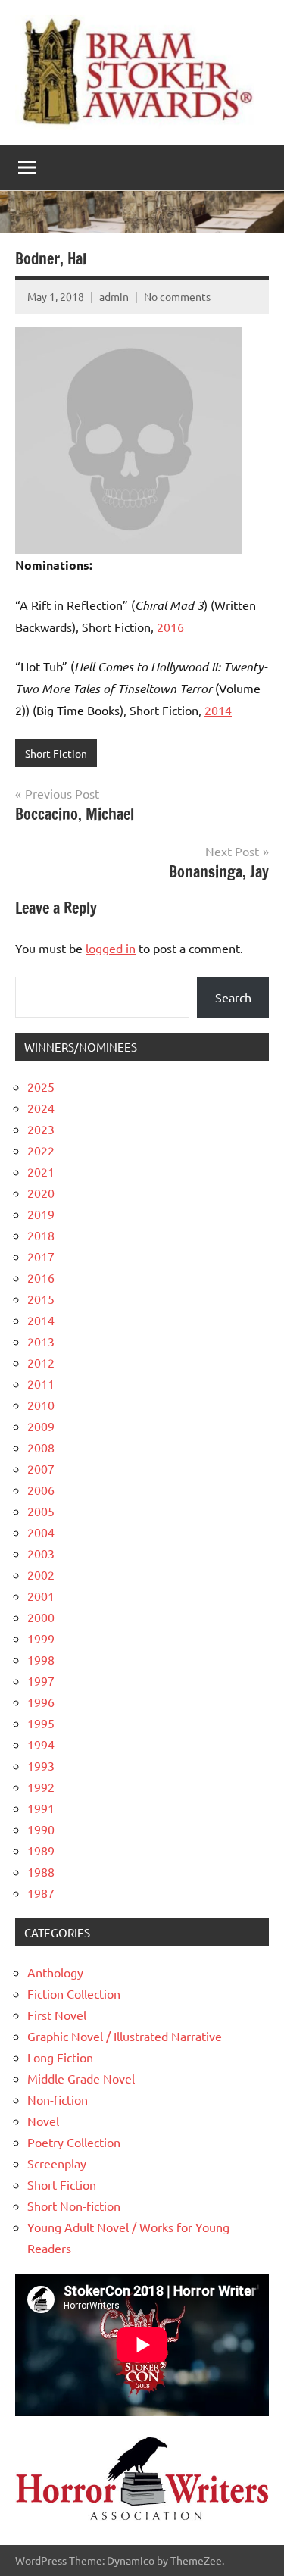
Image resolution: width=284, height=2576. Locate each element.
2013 (41, 1341)
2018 (41, 1235)
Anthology (55, 1972)
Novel (43, 2121)
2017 (41, 1256)
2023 (41, 1129)
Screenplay (57, 2163)
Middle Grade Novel (81, 2078)
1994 (41, 1744)
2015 (41, 1299)
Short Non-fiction (74, 2206)
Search (233, 997)
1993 (41, 1765)
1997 (41, 1680)
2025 (41, 1086)
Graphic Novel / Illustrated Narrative (125, 2036)
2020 (41, 1193)
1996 (41, 1702)
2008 (41, 1447)
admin (114, 296)
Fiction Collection (74, 1993)
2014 (218, 710)
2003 (41, 1553)
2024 (41, 1108)
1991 (41, 1808)
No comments (177, 296)
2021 (41, 1171)
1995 (41, 1723)
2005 (41, 1511)
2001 (41, 1596)
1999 (41, 1638)
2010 (41, 1405)
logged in (111, 948)
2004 (41, 1532)
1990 (41, 1829)
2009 (41, 1426)
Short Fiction (56, 753)
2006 (41, 1490)
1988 (41, 1871)
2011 (41, 1383)
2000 (41, 1617)
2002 (41, 1574)
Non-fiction (58, 2099)
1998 (41, 1659)
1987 (41, 1893)
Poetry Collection (74, 2142)
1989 (41, 1850)
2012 (41, 1362)
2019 (41, 1214)
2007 (41, 1468)
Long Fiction (60, 2057)
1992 (41, 1787)
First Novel (57, 2015)
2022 (41, 1150)
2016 (170, 627)
